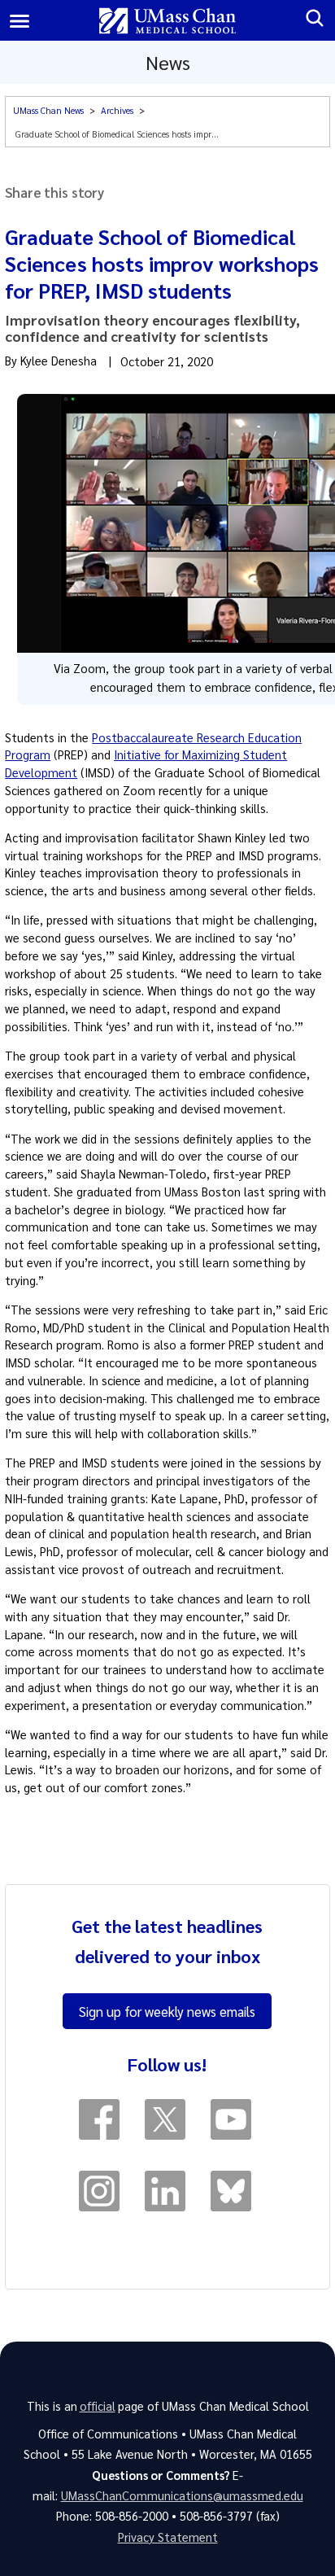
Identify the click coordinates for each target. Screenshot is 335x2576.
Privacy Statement (168, 2537)
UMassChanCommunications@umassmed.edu (182, 2495)
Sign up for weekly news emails (167, 2011)
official (98, 2406)
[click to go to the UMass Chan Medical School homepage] (168, 21)
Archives (117, 110)
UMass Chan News (48, 110)
